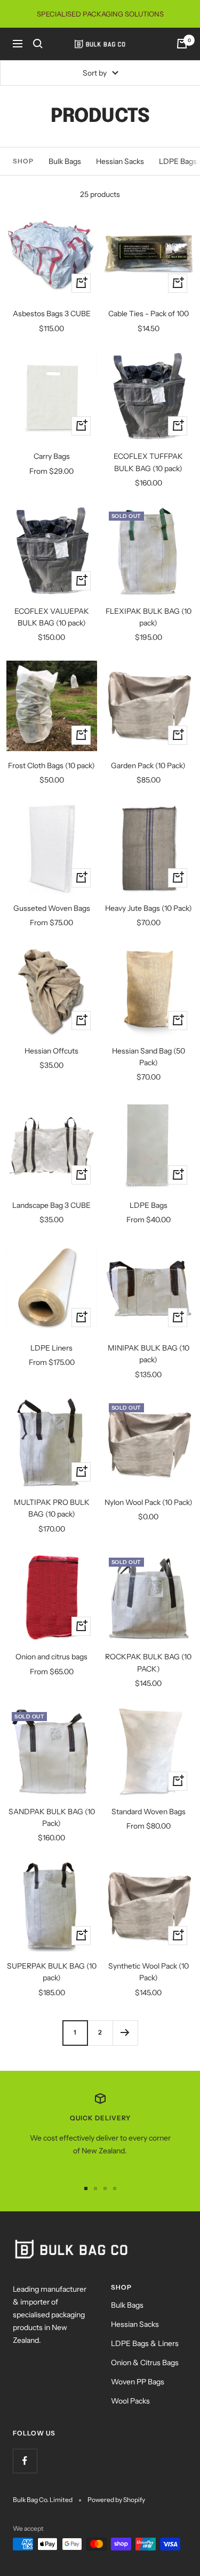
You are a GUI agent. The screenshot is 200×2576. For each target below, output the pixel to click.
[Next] (125, 2033)
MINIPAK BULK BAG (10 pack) (149, 1354)
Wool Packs (130, 2401)
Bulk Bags (65, 161)
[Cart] (182, 44)
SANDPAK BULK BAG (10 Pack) (52, 1817)
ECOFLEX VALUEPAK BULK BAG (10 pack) (52, 617)
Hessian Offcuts (51, 1051)
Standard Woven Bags (149, 1812)
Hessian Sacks (120, 161)
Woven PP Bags (138, 2382)
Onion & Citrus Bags (145, 2363)
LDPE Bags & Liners (145, 2343)
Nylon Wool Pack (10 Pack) (149, 1502)
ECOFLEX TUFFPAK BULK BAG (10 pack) (148, 462)
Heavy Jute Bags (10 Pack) (149, 908)
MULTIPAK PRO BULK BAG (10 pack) (52, 1508)
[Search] (38, 44)
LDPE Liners (51, 1348)
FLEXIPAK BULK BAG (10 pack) (149, 617)
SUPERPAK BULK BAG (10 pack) (52, 1972)
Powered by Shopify (116, 2500)
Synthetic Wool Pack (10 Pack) (149, 1972)
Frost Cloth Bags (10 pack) (51, 766)
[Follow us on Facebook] (25, 2461)
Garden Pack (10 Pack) (148, 766)
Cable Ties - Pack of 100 (149, 314)
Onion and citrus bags (51, 1657)
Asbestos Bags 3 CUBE (52, 314)
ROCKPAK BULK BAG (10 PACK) (148, 1663)
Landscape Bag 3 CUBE (51, 1205)
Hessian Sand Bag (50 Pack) (149, 1057)
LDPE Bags (149, 1205)
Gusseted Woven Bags (52, 908)
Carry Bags (52, 456)
